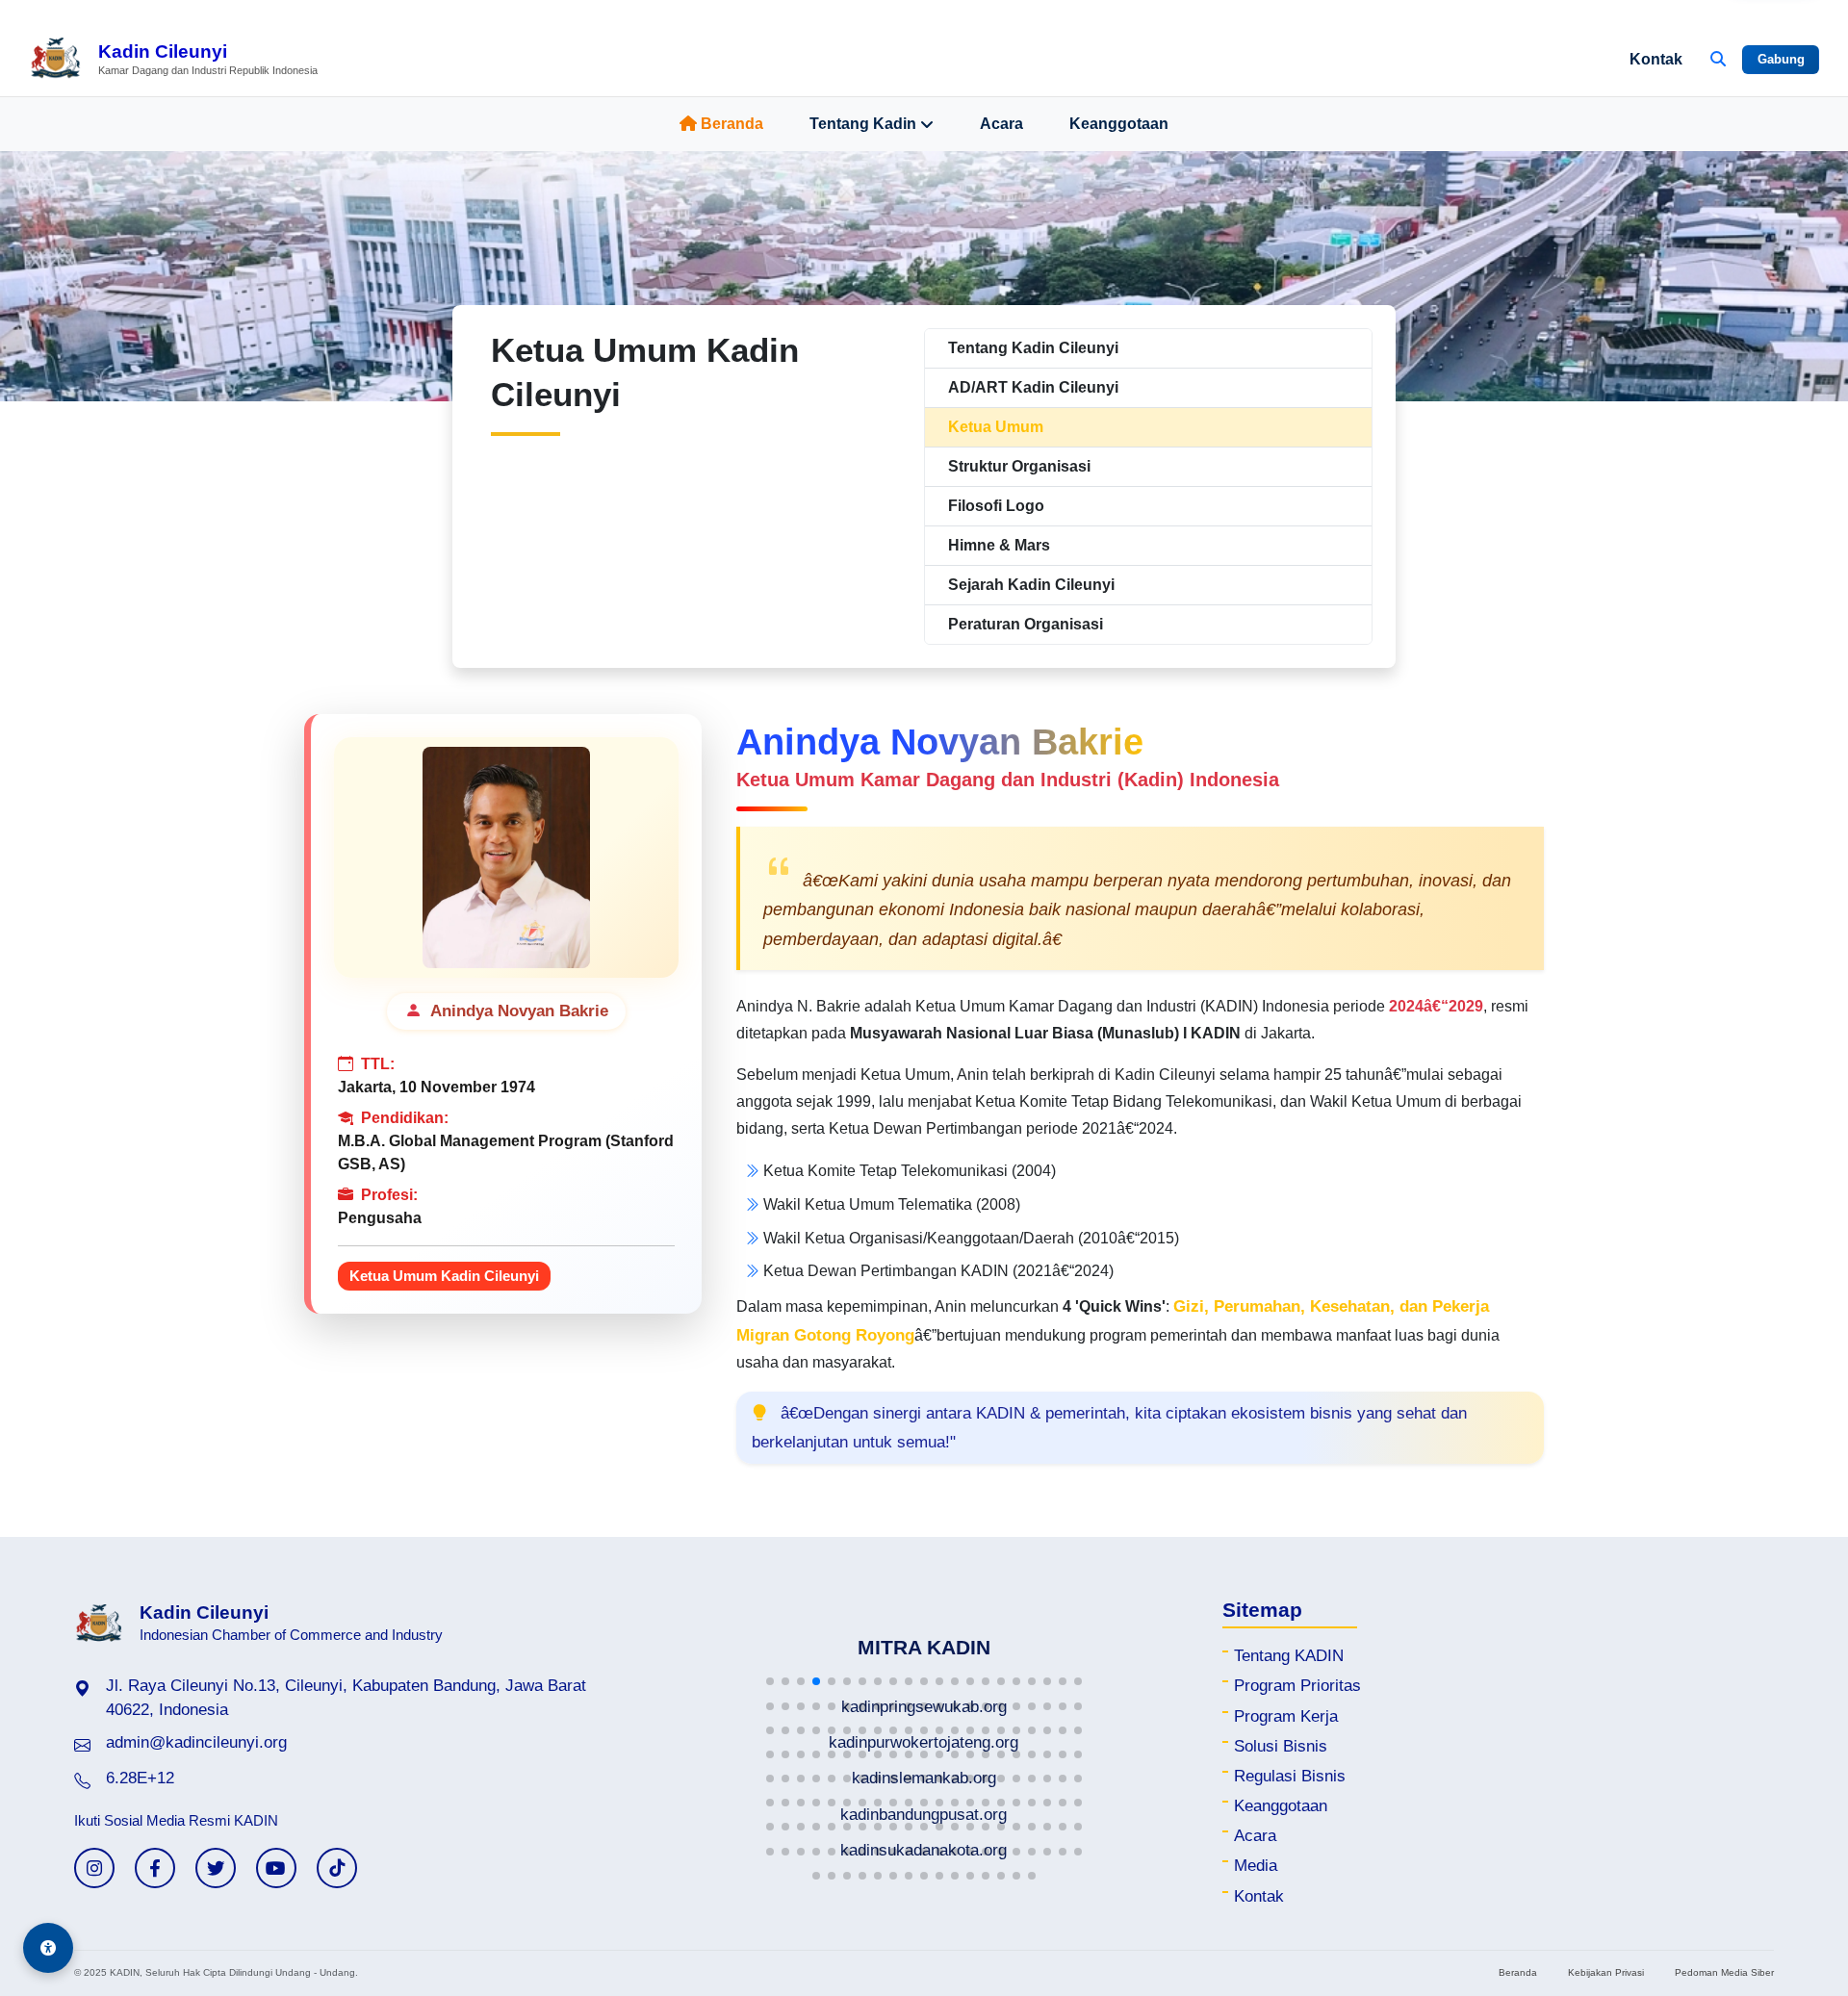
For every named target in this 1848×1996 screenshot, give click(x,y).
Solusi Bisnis (1281, 1746)
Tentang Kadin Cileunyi (1033, 348)
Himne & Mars (999, 545)
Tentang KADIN (1289, 1656)
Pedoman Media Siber (1724, 1972)
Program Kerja (1286, 1716)
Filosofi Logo (996, 506)
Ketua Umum (996, 427)
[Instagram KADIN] (94, 1868)
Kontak (1656, 59)
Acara (1001, 124)
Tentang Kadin (863, 124)
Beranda (732, 124)
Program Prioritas (1297, 1686)
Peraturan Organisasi (1026, 624)
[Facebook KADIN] (155, 1868)
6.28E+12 (140, 1778)
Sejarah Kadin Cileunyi (1031, 585)
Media (1256, 1866)
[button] (770, 1681)
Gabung (1781, 59)
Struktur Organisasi (1019, 466)
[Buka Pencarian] (1718, 60)
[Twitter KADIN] (216, 1868)
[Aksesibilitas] (48, 1948)
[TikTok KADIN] (337, 1868)
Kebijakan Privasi (1606, 1972)
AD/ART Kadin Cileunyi (1033, 387)
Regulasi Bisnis (1290, 1776)
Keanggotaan (1119, 124)
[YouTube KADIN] (276, 1868)
